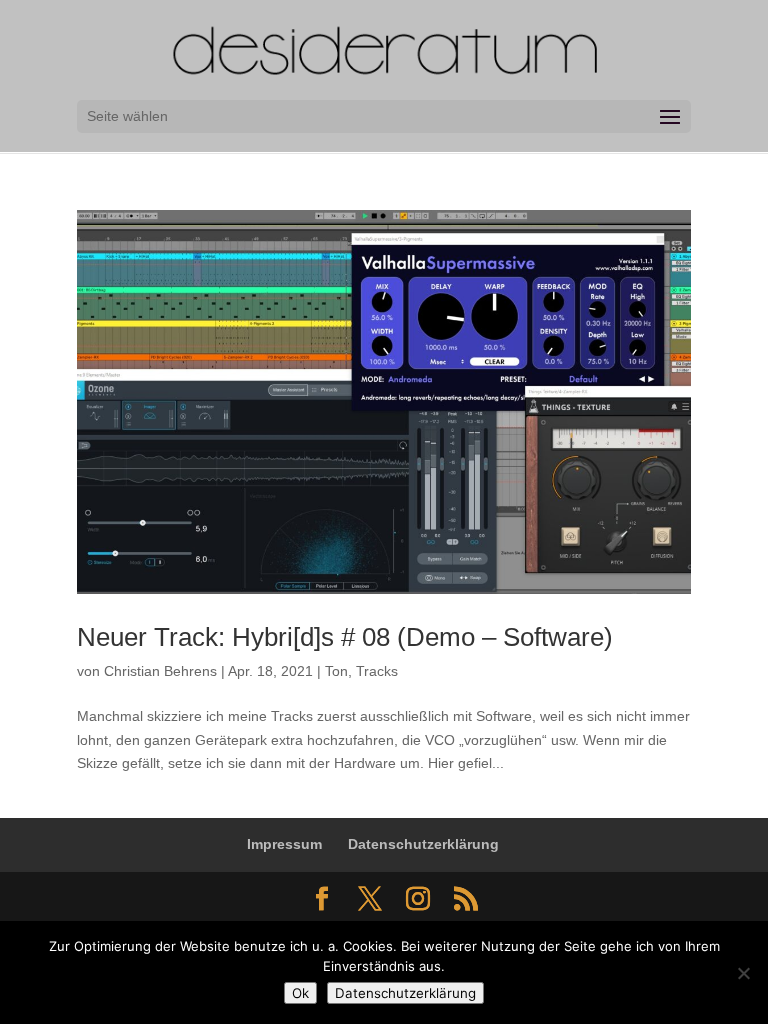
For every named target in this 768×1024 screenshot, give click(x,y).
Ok (300, 993)
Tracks (377, 671)
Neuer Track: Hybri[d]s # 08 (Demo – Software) (345, 637)
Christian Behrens (160, 671)
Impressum (284, 844)
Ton (336, 671)
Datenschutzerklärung (423, 844)
